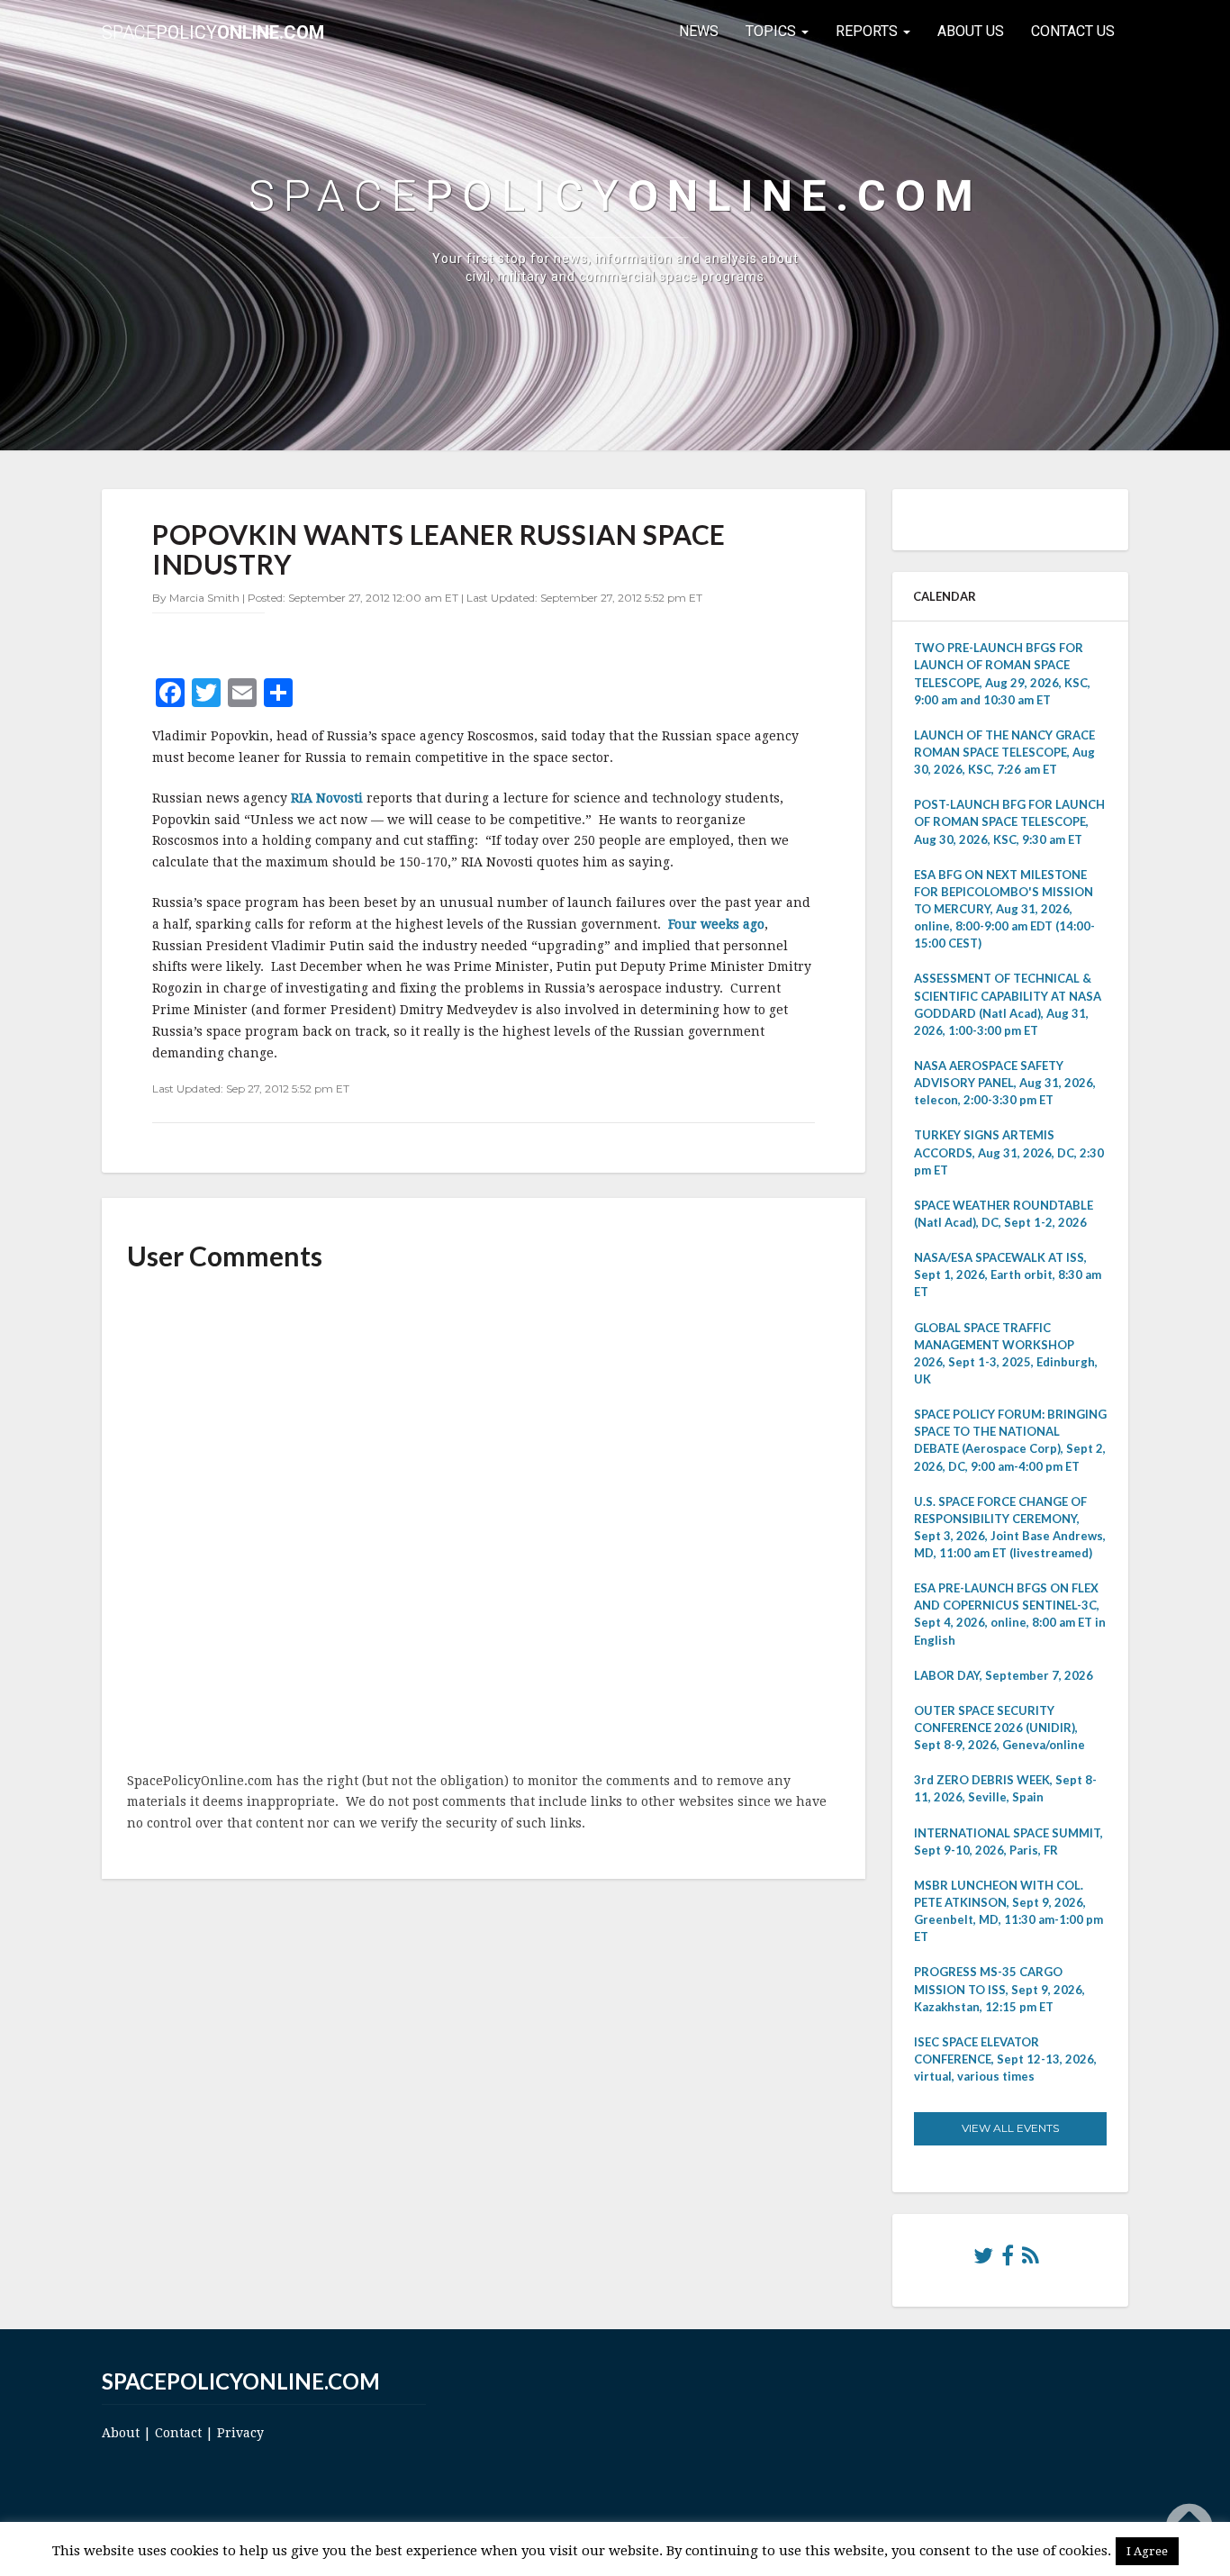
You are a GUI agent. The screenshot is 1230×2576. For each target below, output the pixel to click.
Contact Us (1073, 31)
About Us (971, 31)
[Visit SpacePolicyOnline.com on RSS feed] (1031, 2260)
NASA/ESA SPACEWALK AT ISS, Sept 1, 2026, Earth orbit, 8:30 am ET (1008, 1274)
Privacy (240, 2433)
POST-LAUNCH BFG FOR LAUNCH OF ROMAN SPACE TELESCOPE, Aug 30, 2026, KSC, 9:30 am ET (1009, 821)
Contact (178, 2433)
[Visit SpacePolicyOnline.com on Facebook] (1008, 2260)
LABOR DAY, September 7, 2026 (1004, 1675)
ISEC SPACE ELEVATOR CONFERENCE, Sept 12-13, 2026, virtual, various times (1005, 2059)
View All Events (1010, 2128)
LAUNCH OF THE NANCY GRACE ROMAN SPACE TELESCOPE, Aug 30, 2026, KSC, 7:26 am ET (1004, 752)
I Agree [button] (1147, 2551)
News (699, 31)
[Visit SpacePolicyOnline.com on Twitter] (983, 2260)
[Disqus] (484, 1523)
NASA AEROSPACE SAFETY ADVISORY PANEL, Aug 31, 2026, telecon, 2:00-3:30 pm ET (1005, 1083)
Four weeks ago (716, 924)
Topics (773, 31)
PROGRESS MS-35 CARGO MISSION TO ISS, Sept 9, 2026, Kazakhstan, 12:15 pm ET (999, 1989)
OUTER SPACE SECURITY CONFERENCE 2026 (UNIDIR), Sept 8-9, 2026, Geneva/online (999, 1728)
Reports (868, 31)
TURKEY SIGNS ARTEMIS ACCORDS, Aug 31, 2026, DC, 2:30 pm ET (1009, 1152)
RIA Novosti (329, 798)
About (121, 2433)
